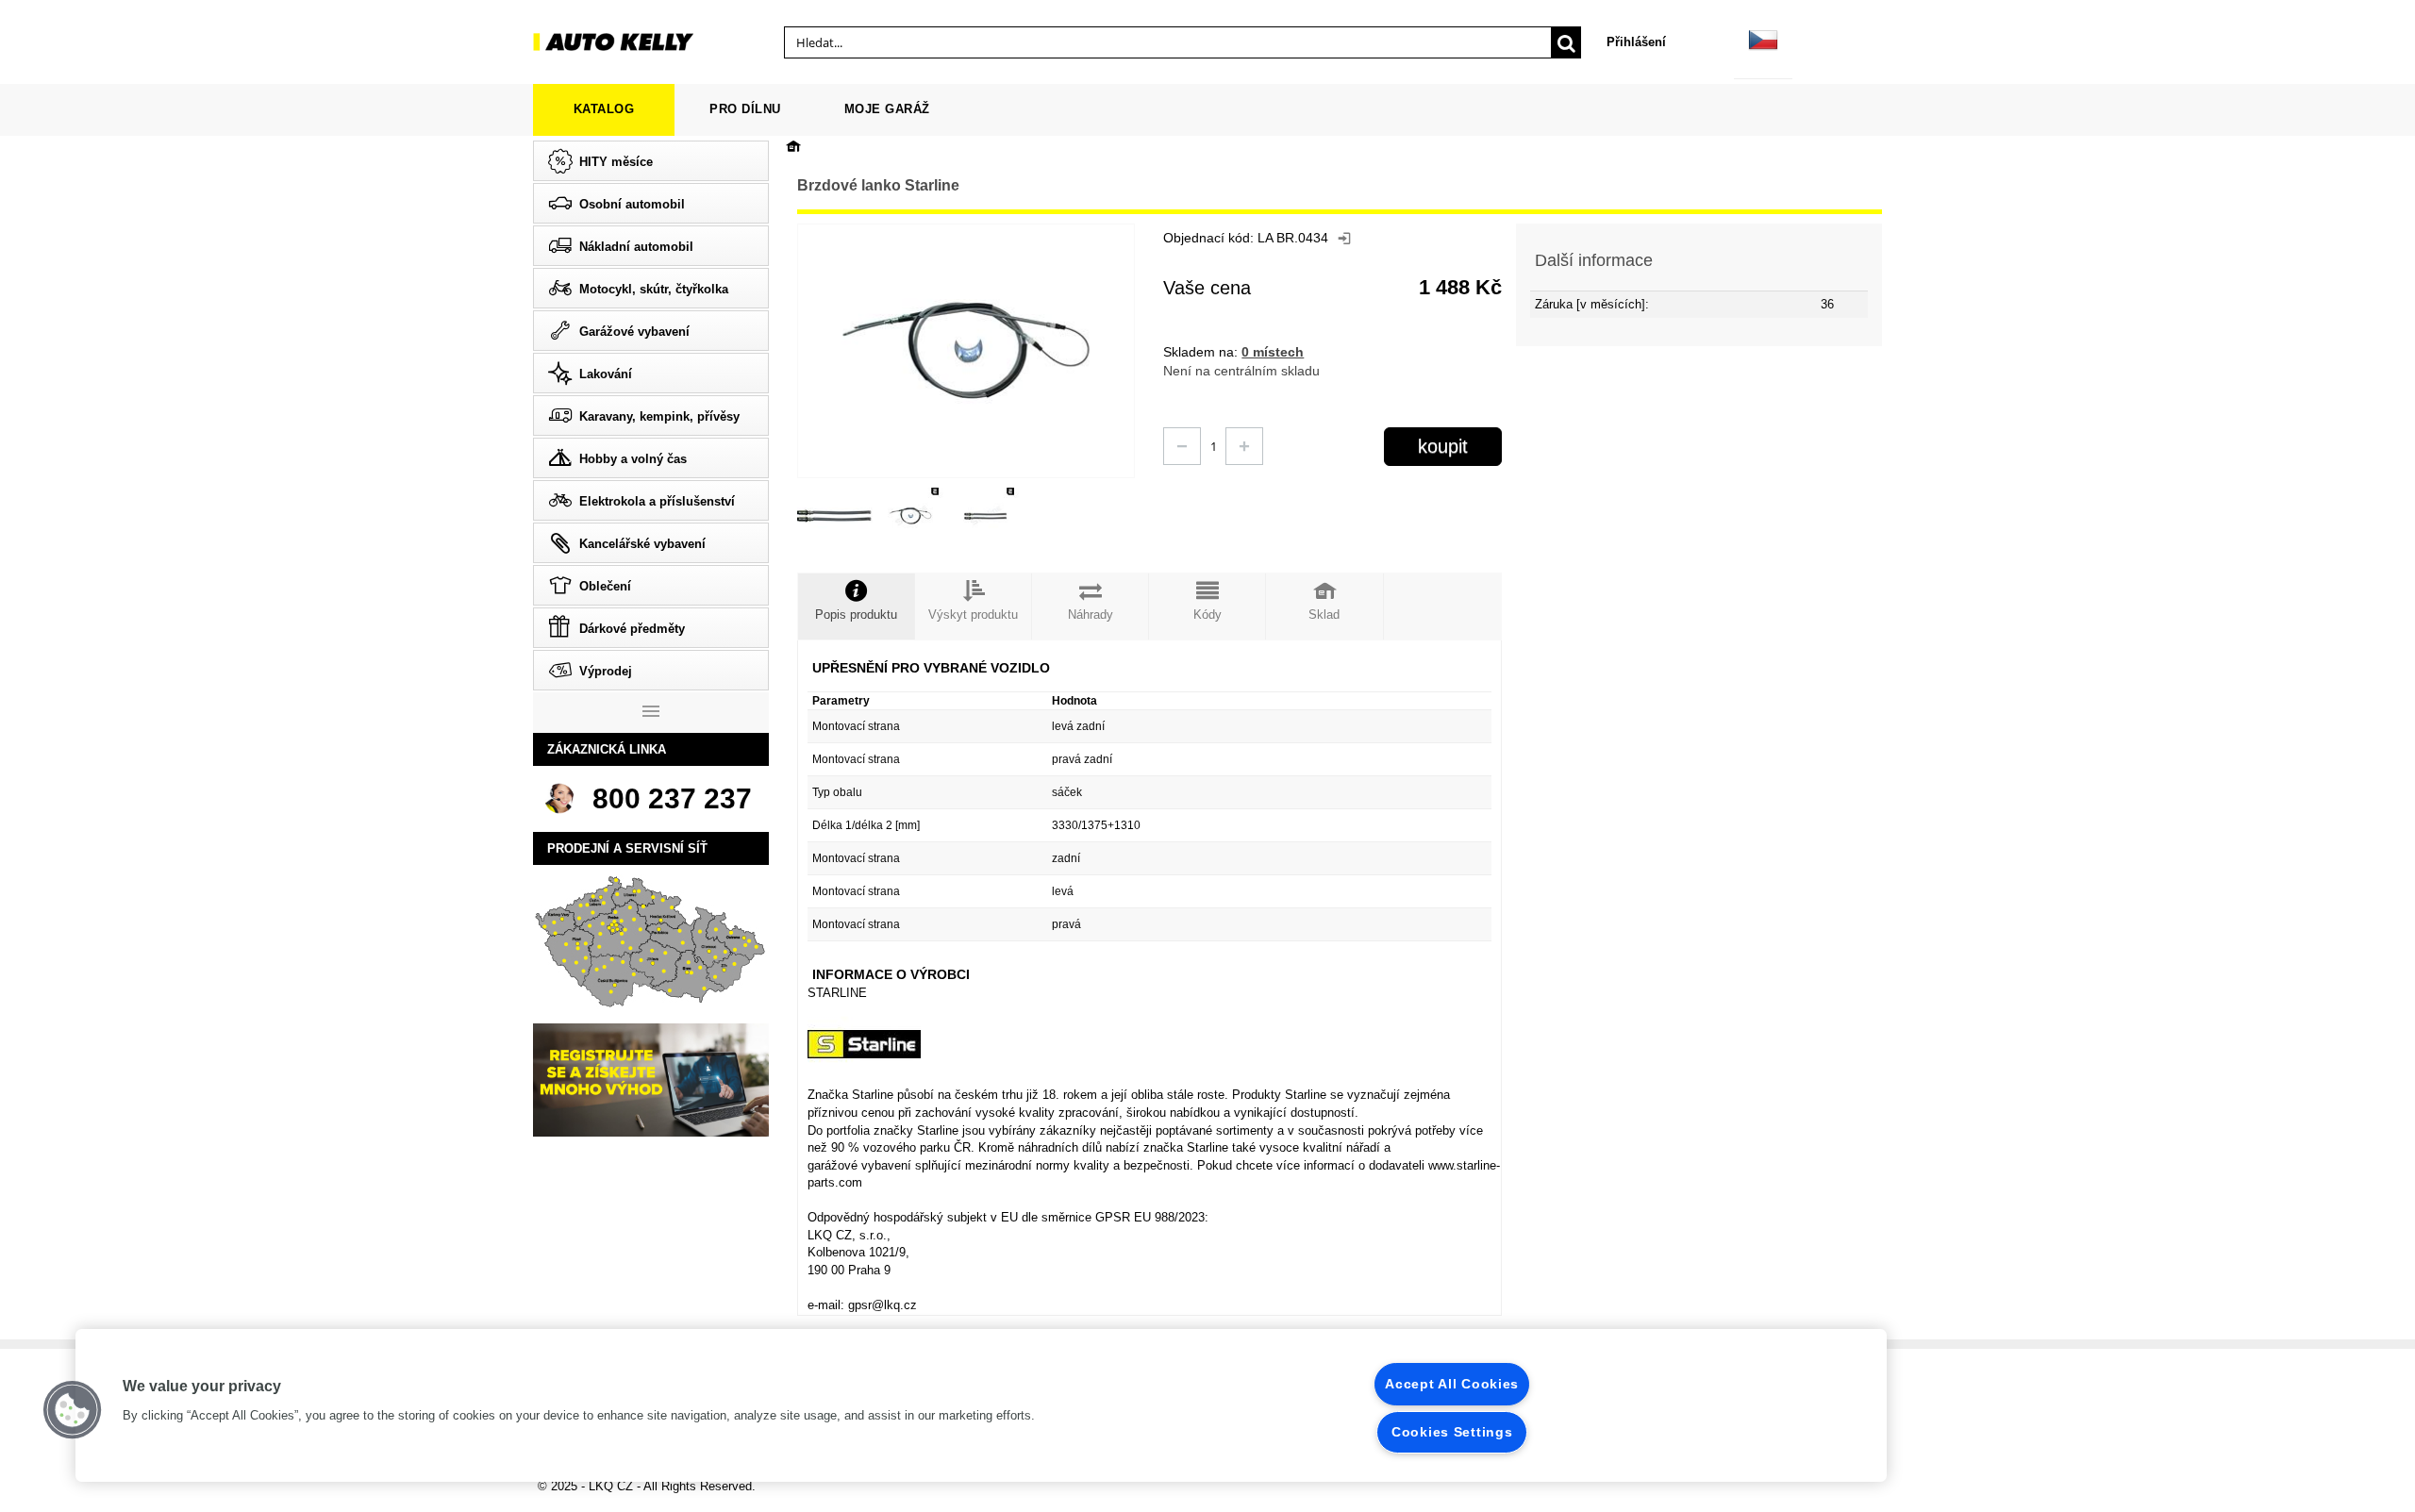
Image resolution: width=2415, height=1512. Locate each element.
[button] (73, 1410)
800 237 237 (672, 798)
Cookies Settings (1452, 1432)
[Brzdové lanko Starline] (835, 516)
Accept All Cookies (1452, 1384)
